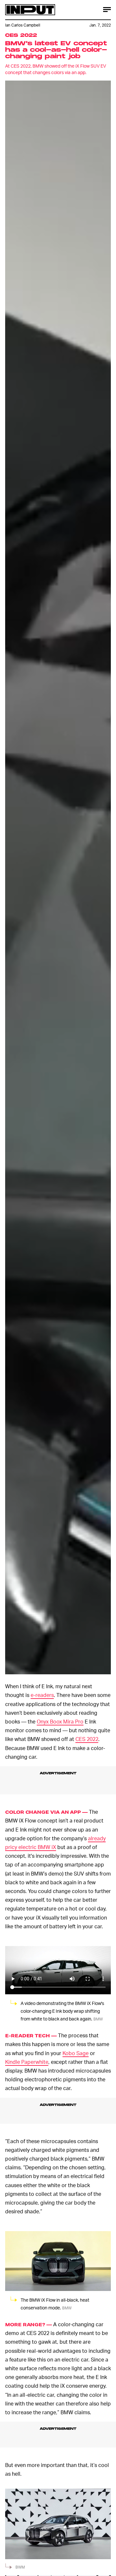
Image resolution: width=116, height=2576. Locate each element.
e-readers (42, 1695)
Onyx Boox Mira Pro (60, 1721)
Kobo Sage (76, 2053)
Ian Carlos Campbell (23, 25)
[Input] (30, 10)
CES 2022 (87, 1739)
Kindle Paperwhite (27, 2062)
